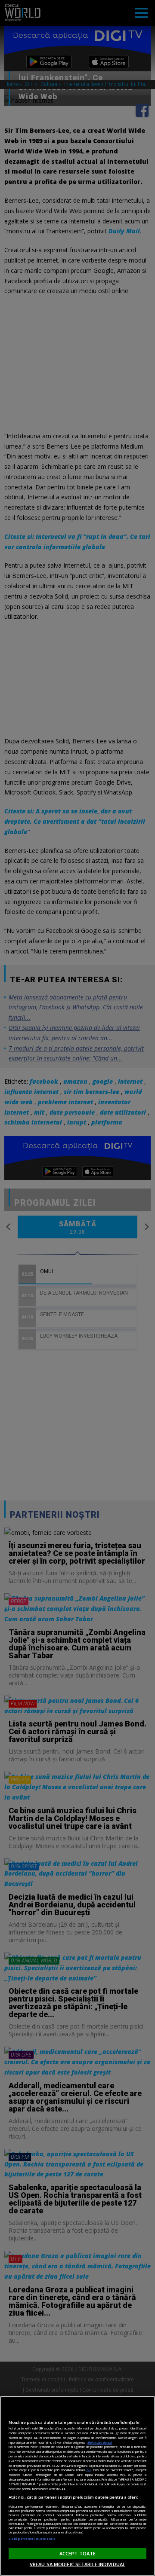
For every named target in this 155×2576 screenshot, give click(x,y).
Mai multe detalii (100, 2442)
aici (89, 2470)
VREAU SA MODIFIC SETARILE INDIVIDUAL (77, 2564)
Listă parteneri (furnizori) (32, 2539)
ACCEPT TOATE (77, 2553)
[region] (77, 2486)
